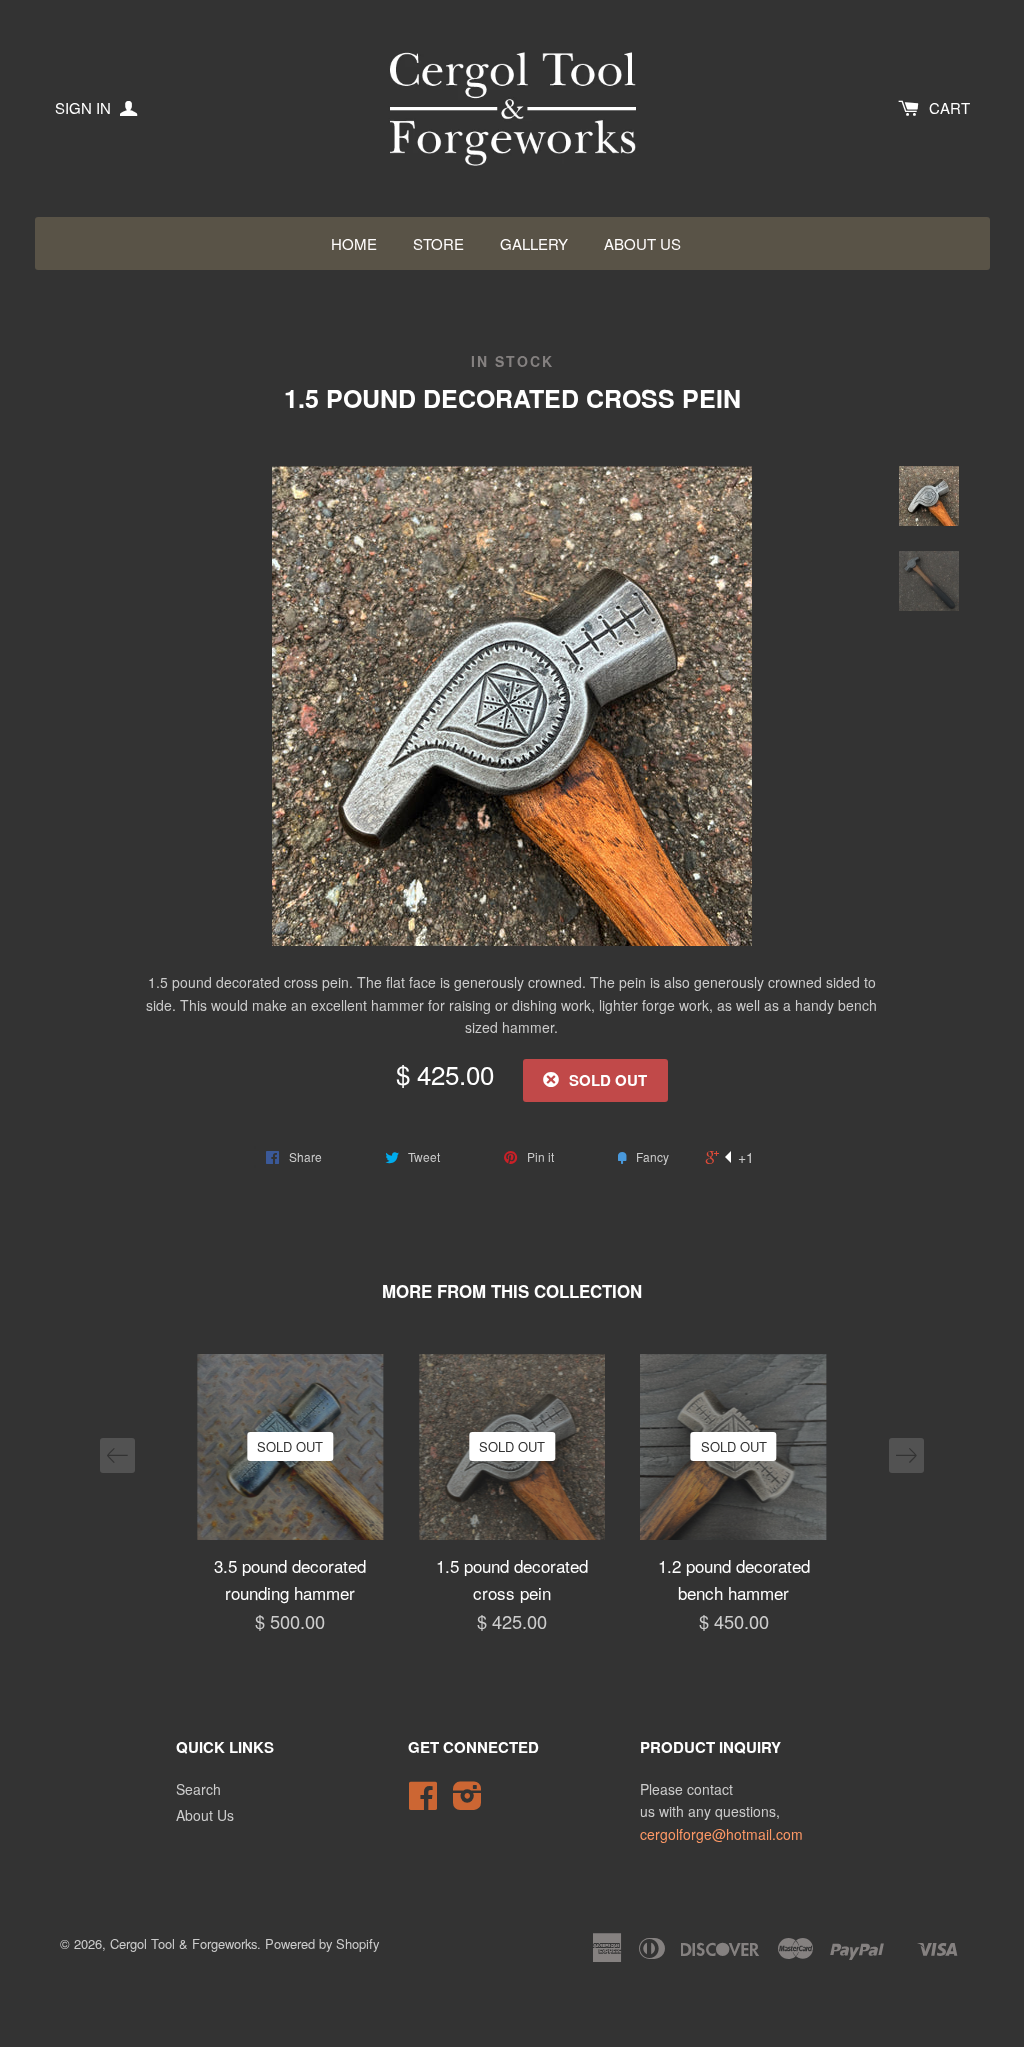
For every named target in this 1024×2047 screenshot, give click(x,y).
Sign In (85, 107)
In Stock (512, 361)
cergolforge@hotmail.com (721, 1834)
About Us (642, 243)
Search (198, 1789)
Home (354, 243)
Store (438, 243)
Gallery (534, 243)
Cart (949, 107)
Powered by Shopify (322, 1943)
